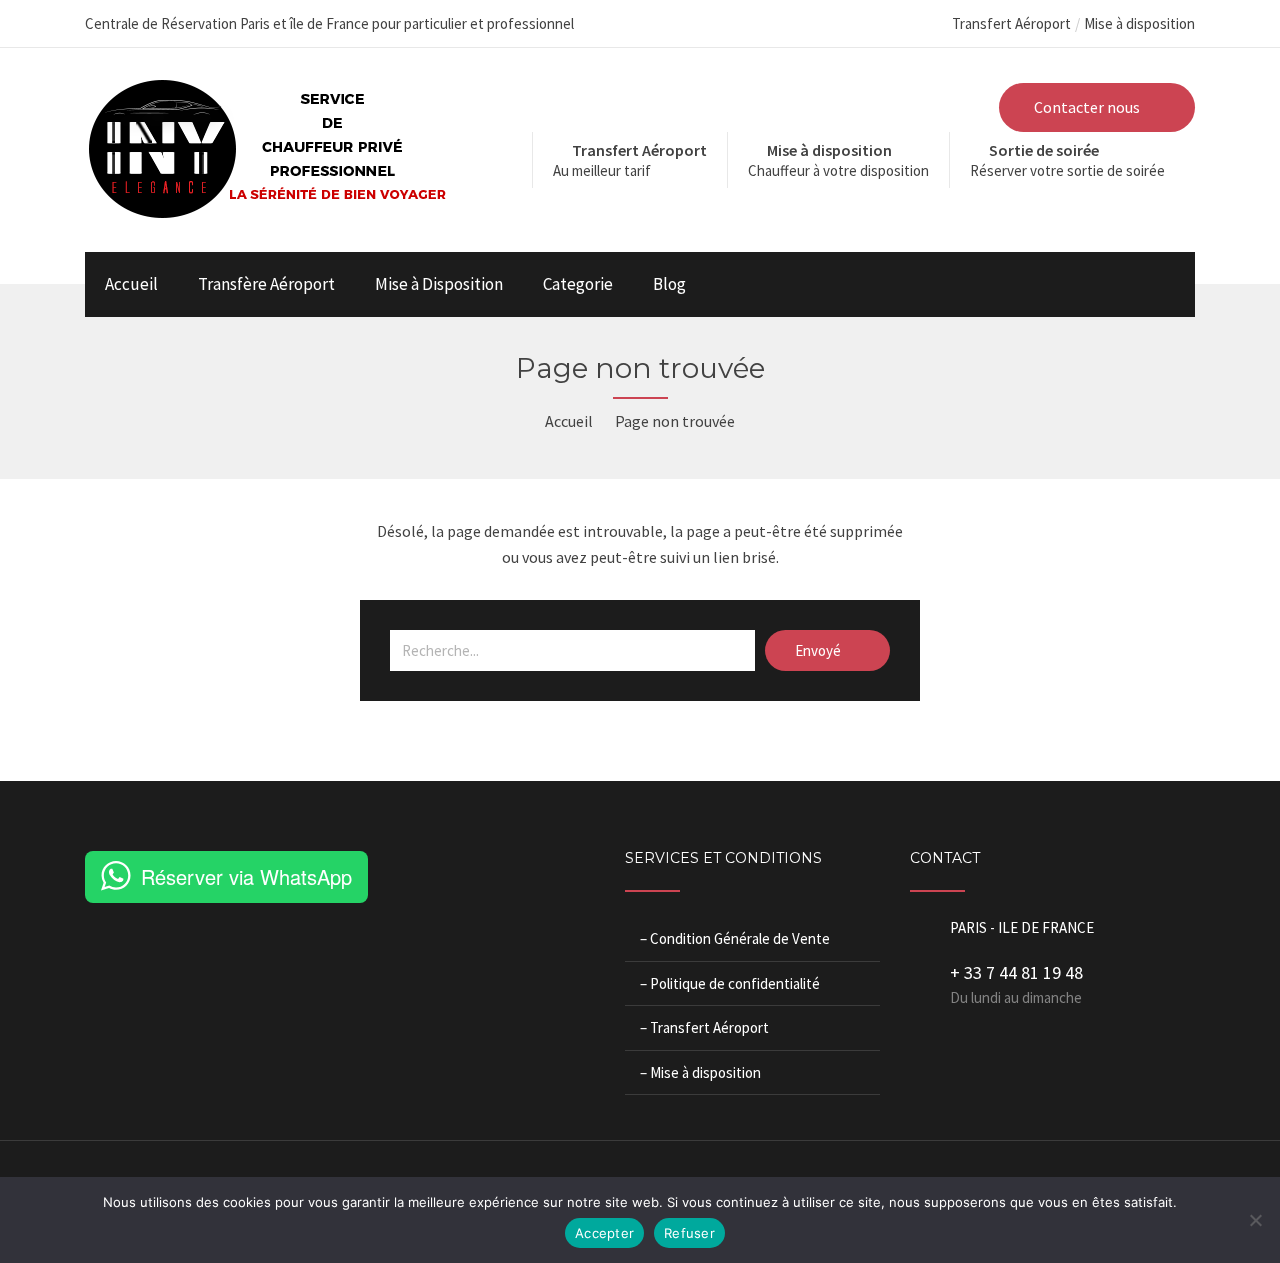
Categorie (578, 284)
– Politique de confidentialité (730, 983)
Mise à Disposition (439, 284)
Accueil (131, 284)
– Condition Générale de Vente (735, 938)
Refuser (689, 1233)
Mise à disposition (1139, 23)
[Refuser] (1255, 1220)
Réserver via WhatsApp (246, 876)
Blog (669, 284)
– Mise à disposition (700, 1072)
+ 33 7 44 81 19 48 (1016, 972)
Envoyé (819, 650)
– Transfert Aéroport (704, 1027)
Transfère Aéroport (266, 284)
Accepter (604, 1233)
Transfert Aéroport (1011, 23)
